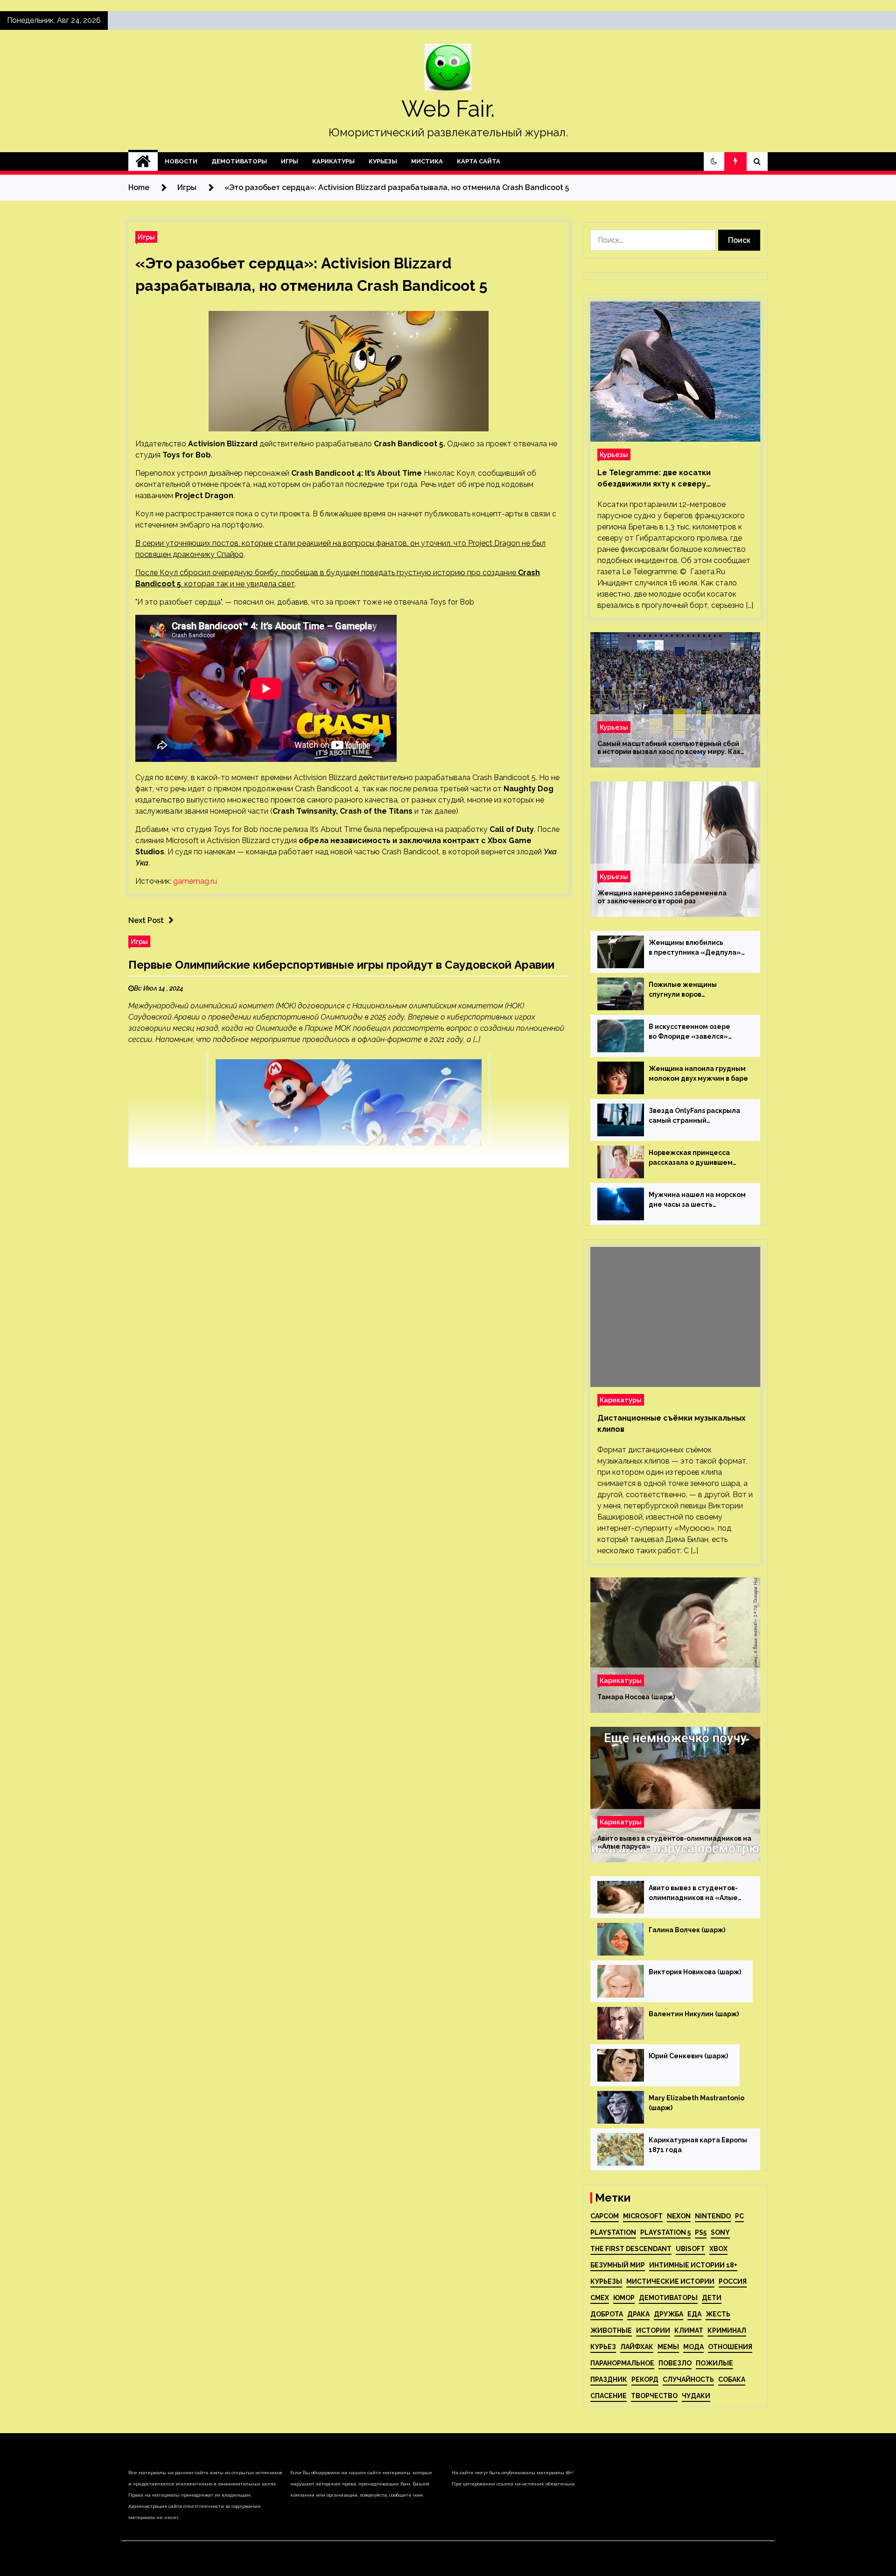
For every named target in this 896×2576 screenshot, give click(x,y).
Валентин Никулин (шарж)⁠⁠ (694, 2014)
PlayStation (613, 2232)
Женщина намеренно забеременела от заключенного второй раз (662, 897)
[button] (714, 162)
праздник (609, 2379)
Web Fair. (448, 109)
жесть (718, 2314)
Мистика (427, 161)
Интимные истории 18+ (693, 2265)
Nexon (679, 2216)
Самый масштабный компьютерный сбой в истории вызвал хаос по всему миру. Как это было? (669, 748)
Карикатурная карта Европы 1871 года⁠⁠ (698, 2145)
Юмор (624, 2298)
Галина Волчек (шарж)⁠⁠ (687, 1930)
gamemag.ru (195, 881)
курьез (603, 2347)
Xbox (718, 2249)
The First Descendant (631, 2249)
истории (653, 2330)
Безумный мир (618, 2265)
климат (689, 2330)
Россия (733, 2281)
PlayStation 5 (665, 2232)
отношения (730, 2347)
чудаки (696, 2396)
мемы (668, 2347)
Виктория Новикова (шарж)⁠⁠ (695, 1972)
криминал (727, 2330)
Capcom (605, 2216)
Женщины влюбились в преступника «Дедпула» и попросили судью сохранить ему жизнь (695, 948)
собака (732, 2379)
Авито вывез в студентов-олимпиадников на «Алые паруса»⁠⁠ (674, 1842)
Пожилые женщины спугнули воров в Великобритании (683, 990)
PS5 (701, 2232)
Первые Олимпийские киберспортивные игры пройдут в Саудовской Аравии (341, 965)
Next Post (146, 920)
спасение (609, 2396)
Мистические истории (670, 2281)
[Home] (143, 162)
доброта (607, 2314)
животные (611, 2330)
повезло (675, 2363)
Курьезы (383, 161)
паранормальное (622, 2363)
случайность (688, 2379)
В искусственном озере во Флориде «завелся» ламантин (689, 1032)
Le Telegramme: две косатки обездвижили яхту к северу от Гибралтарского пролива (654, 479)
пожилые (714, 2363)
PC (739, 2216)
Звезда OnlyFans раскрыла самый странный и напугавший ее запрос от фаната (694, 1116)
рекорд (645, 2379)
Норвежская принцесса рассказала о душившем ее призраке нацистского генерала (693, 1158)
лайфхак (637, 2347)
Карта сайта (479, 161)
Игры (290, 161)
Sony (720, 2232)
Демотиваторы (239, 161)
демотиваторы (668, 2298)
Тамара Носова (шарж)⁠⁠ (636, 1697)
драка (638, 2314)
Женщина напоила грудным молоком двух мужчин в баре (698, 1073)
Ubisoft (690, 2249)
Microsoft (643, 2216)
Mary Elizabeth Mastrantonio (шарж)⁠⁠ (696, 2103)
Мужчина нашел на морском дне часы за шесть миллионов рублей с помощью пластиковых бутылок (697, 1200)
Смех (600, 2298)
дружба (668, 2314)
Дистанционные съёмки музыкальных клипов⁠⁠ (672, 1424)
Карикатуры (333, 161)
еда (694, 2314)
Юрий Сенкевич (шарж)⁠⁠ (688, 2056)
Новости (181, 161)
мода (693, 2347)
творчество (654, 2396)
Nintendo (713, 2216)
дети (712, 2298)
